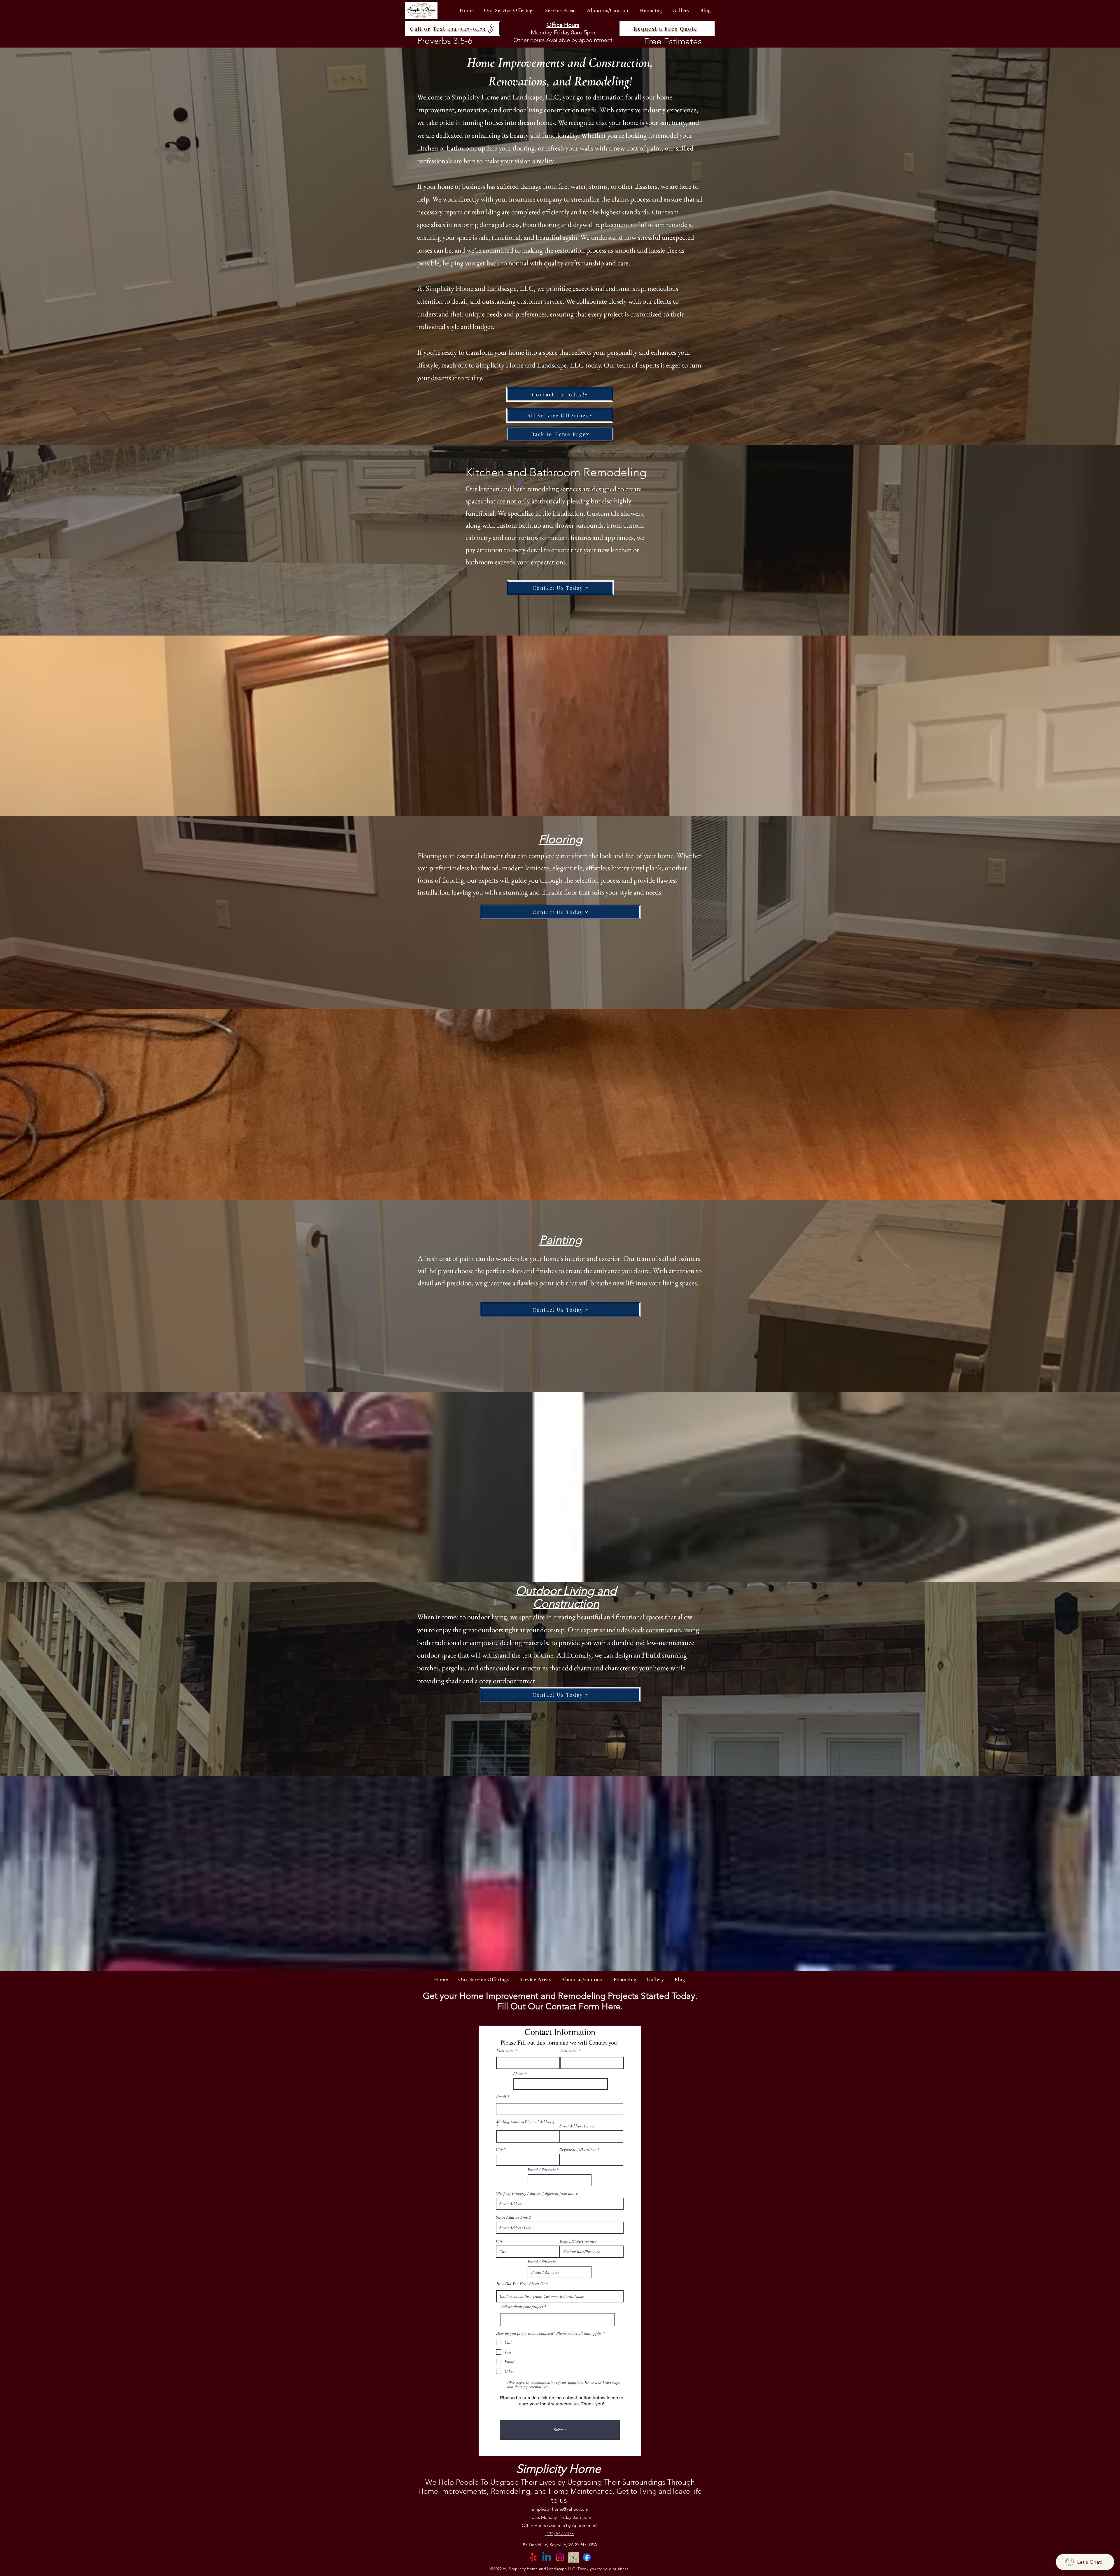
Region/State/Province (578, 2149)
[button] (509, 10)
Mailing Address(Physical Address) (525, 2122)
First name (505, 2050)
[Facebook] (587, 2557)
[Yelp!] (533, 2557)
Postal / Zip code (542, 2170)
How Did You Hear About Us (520, 2284)
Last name (569, 2050)
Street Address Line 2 (577, 2126)
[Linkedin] (547, 2557)
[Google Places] (573, 2557)
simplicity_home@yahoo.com (560, 2509)
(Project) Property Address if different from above (537, 2193)
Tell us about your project (522, 2306)
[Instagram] (560, 2557)
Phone (518, 2074)
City (499, 2149)
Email (501, 2096)
